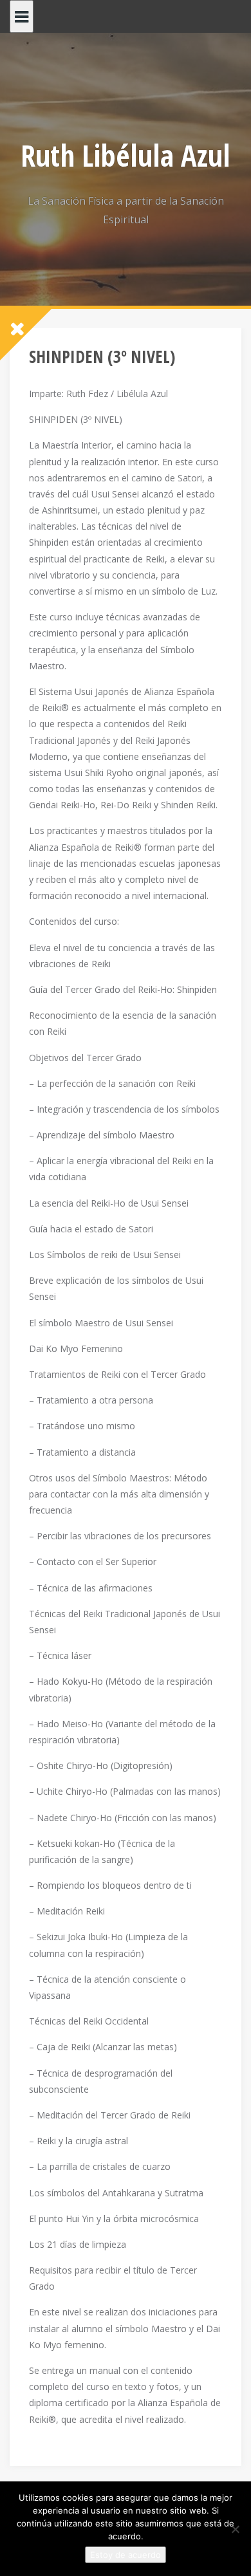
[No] (235, 2529)
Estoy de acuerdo (126, 2555)
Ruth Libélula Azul (126, 155)
